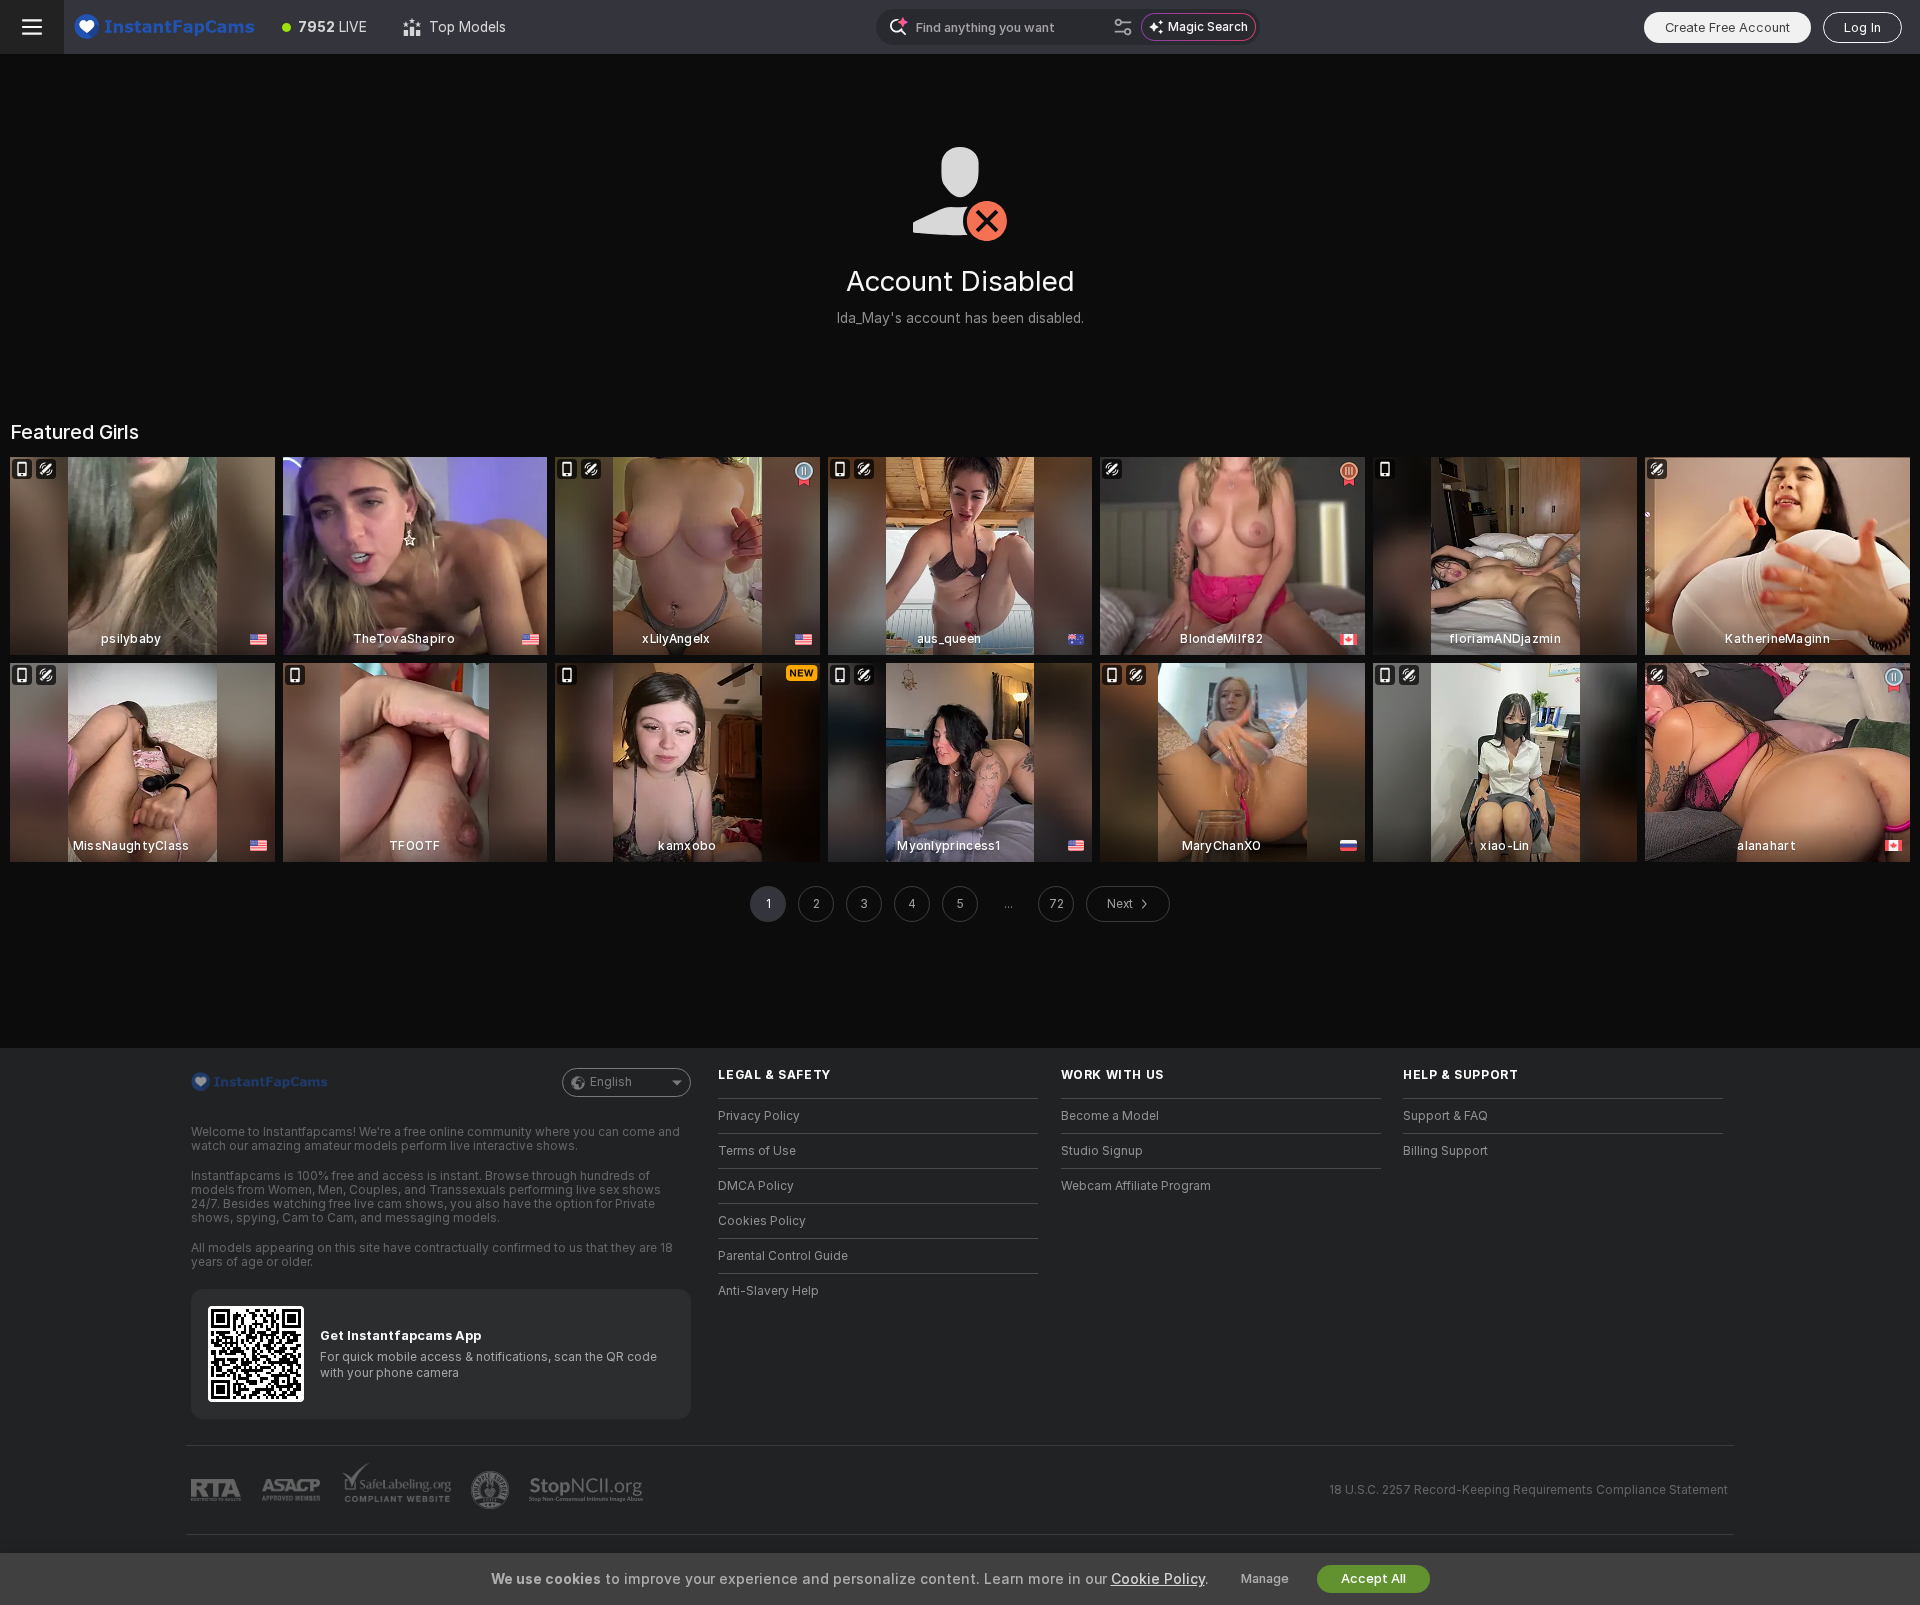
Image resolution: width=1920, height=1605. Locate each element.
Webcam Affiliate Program (1136, 1186)
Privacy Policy (759, 1116)
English (611, 1082)
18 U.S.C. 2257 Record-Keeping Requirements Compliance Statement (1528, 1490)
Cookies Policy (762, 1221)
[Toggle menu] (32, 27)
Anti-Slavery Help (768, 1291)
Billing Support (1445, 1151)
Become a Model (1110, 1116)
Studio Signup (1102, 1151)
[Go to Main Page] (164, 27)
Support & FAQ (1445, 1116)
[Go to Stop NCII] (588, 1490)
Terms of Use (757, 1151)
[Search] (1123, 27)
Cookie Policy (1158, 1579)
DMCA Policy (756, 1186)
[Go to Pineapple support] (492, 1490)
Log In (1862, 27)
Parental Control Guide (783, 1256)
